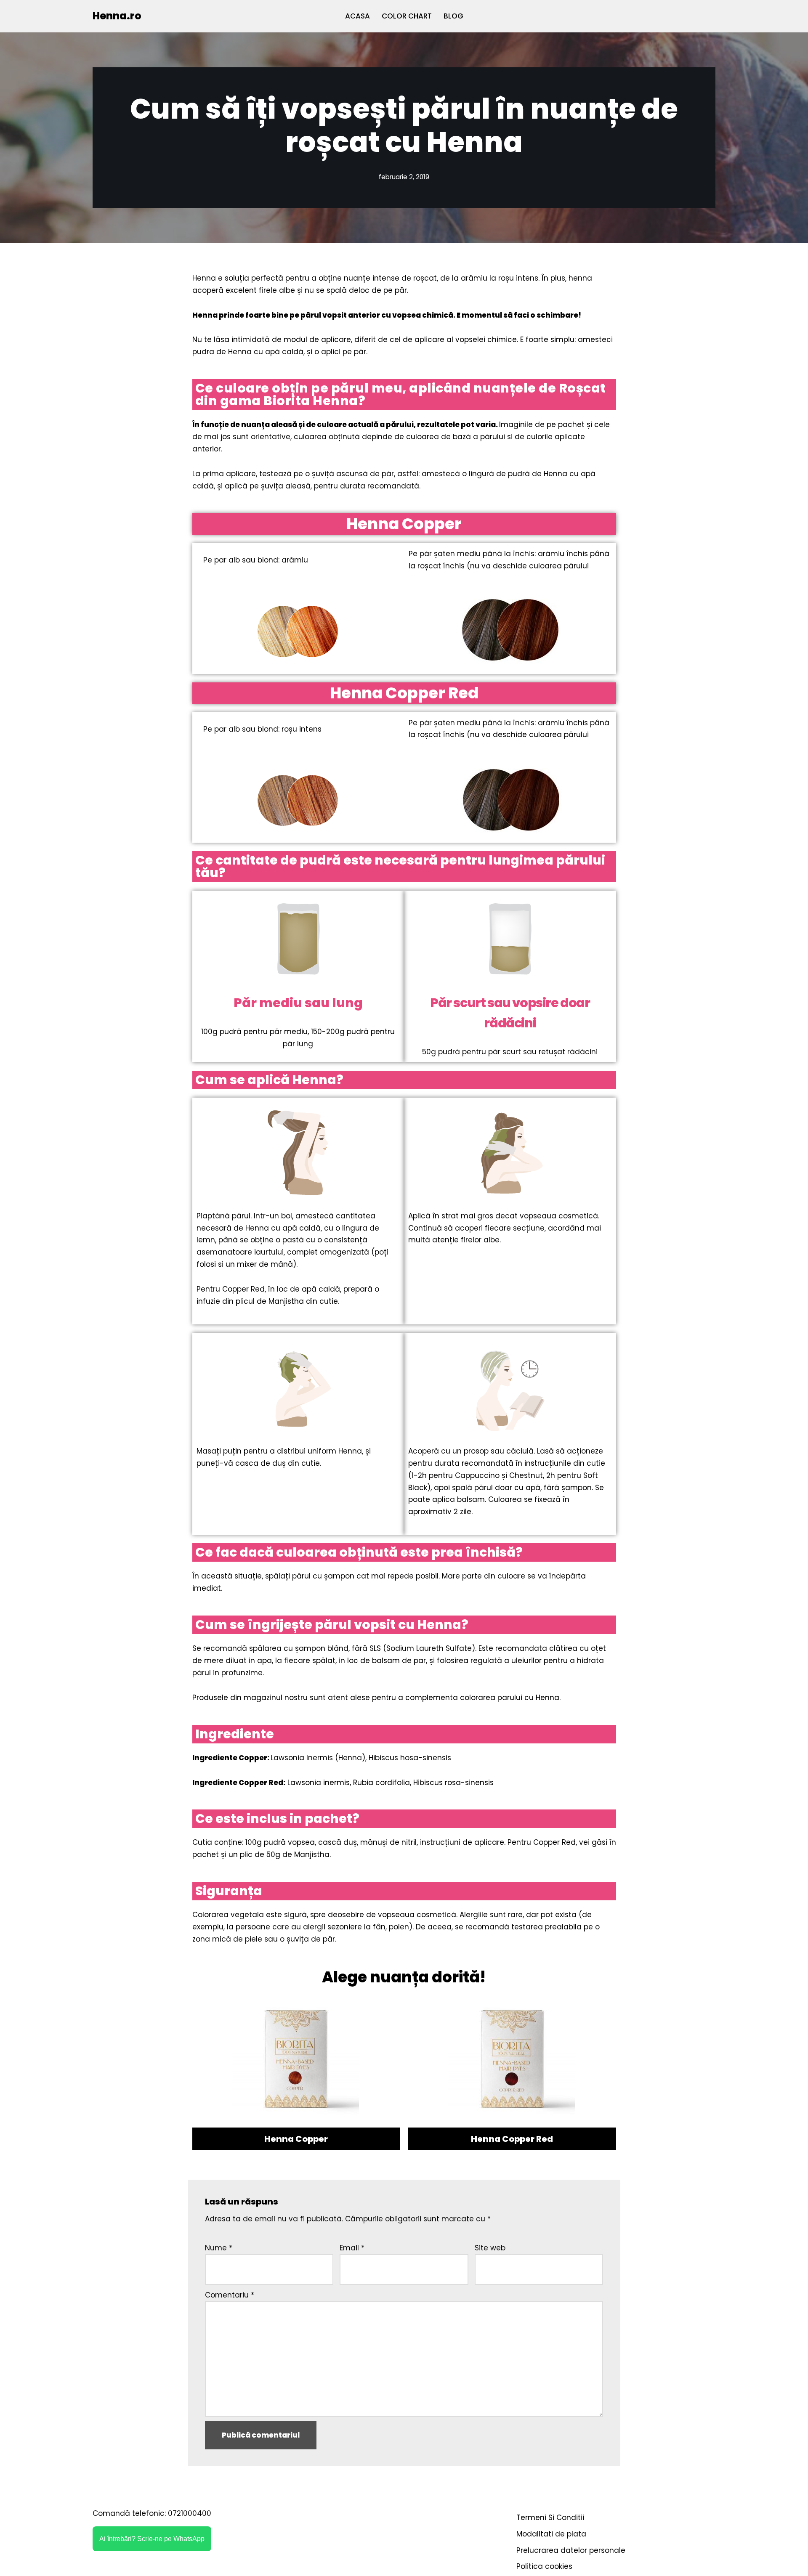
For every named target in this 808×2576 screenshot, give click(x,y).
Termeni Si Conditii (550, 2518)
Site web (490, 2248)
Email (352, 2248)
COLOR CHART (407, 16)
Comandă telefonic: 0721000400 (152, 2513)
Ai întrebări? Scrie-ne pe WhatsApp (152, 2539)
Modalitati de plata (551, 2534)
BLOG (453, 16)
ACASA (357, 16)
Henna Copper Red (512, 2139)
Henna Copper (296, 2139)
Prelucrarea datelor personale (571, 2550)
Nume (219, 2248)
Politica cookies (544, 2566)
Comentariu (230, 2295)
